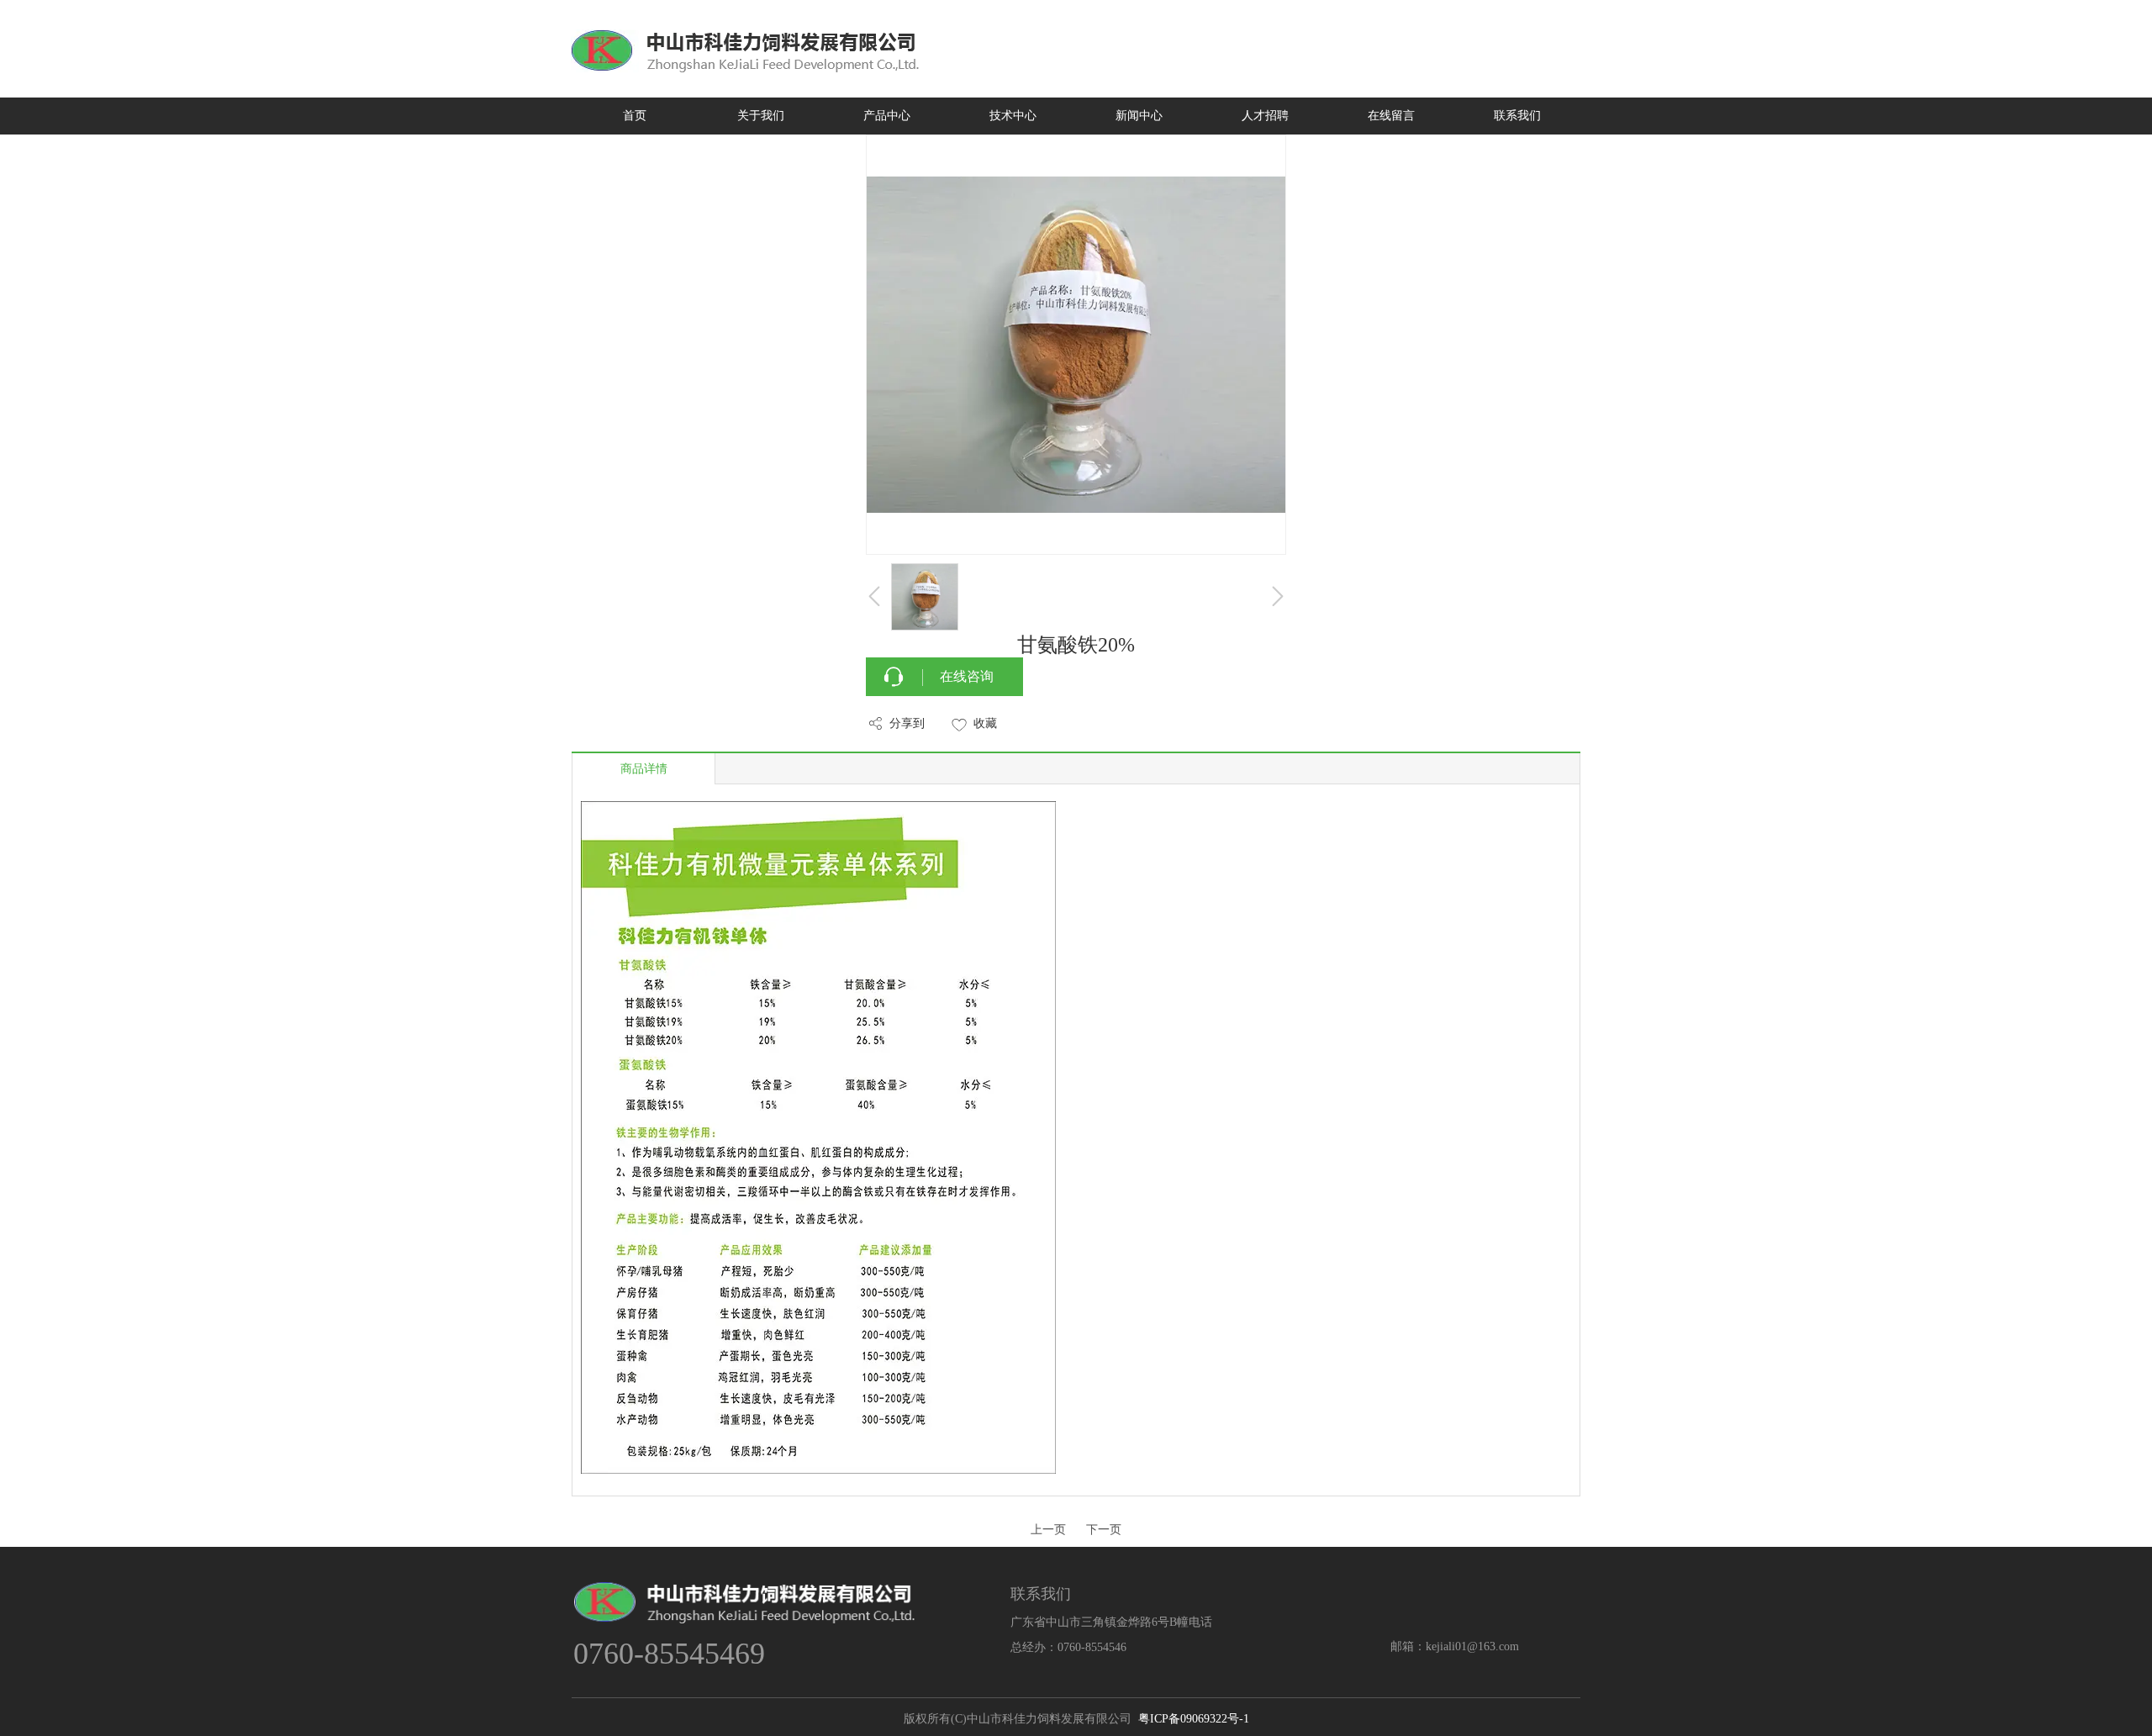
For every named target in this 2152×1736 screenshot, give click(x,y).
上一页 (1048, 1530)
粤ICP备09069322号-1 (1194, 1719)
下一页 (1104, 1530)
